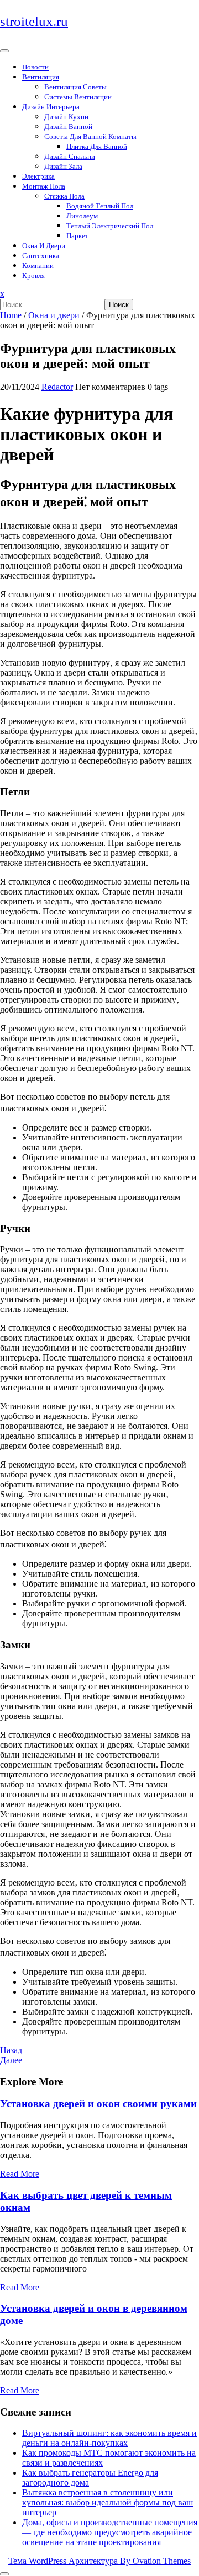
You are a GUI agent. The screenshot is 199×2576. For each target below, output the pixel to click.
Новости (35, 67)
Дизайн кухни (66, 117)
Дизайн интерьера (51, 107)
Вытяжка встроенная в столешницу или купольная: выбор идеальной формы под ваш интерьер (108, 2502)
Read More (20, 2174)
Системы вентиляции (78, 97)
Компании (38, 266)
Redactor (57, 387)
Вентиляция (41, 77)
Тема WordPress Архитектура (99, 2561)
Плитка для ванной (97, 146)
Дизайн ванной (68, 127)
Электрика (38, 176)
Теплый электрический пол (110, 226)
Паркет (77, 236)
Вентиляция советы (75, 87)
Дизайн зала (63, 166)
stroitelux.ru (34, 21)
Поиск (119, 305)
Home (11, 315)
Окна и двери (44, 246)
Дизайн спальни (70, 156)
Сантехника (41, 256)
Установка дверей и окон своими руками (98, 2104)
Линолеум (82, 216)
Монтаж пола (44, 186)
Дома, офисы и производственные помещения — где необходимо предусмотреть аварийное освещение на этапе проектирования (110, 2532)
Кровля (33, 275)
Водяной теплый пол (100, 206)
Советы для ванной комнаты (90, 136)
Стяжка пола (64, 196)
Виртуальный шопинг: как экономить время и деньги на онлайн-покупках (109, 2438)
